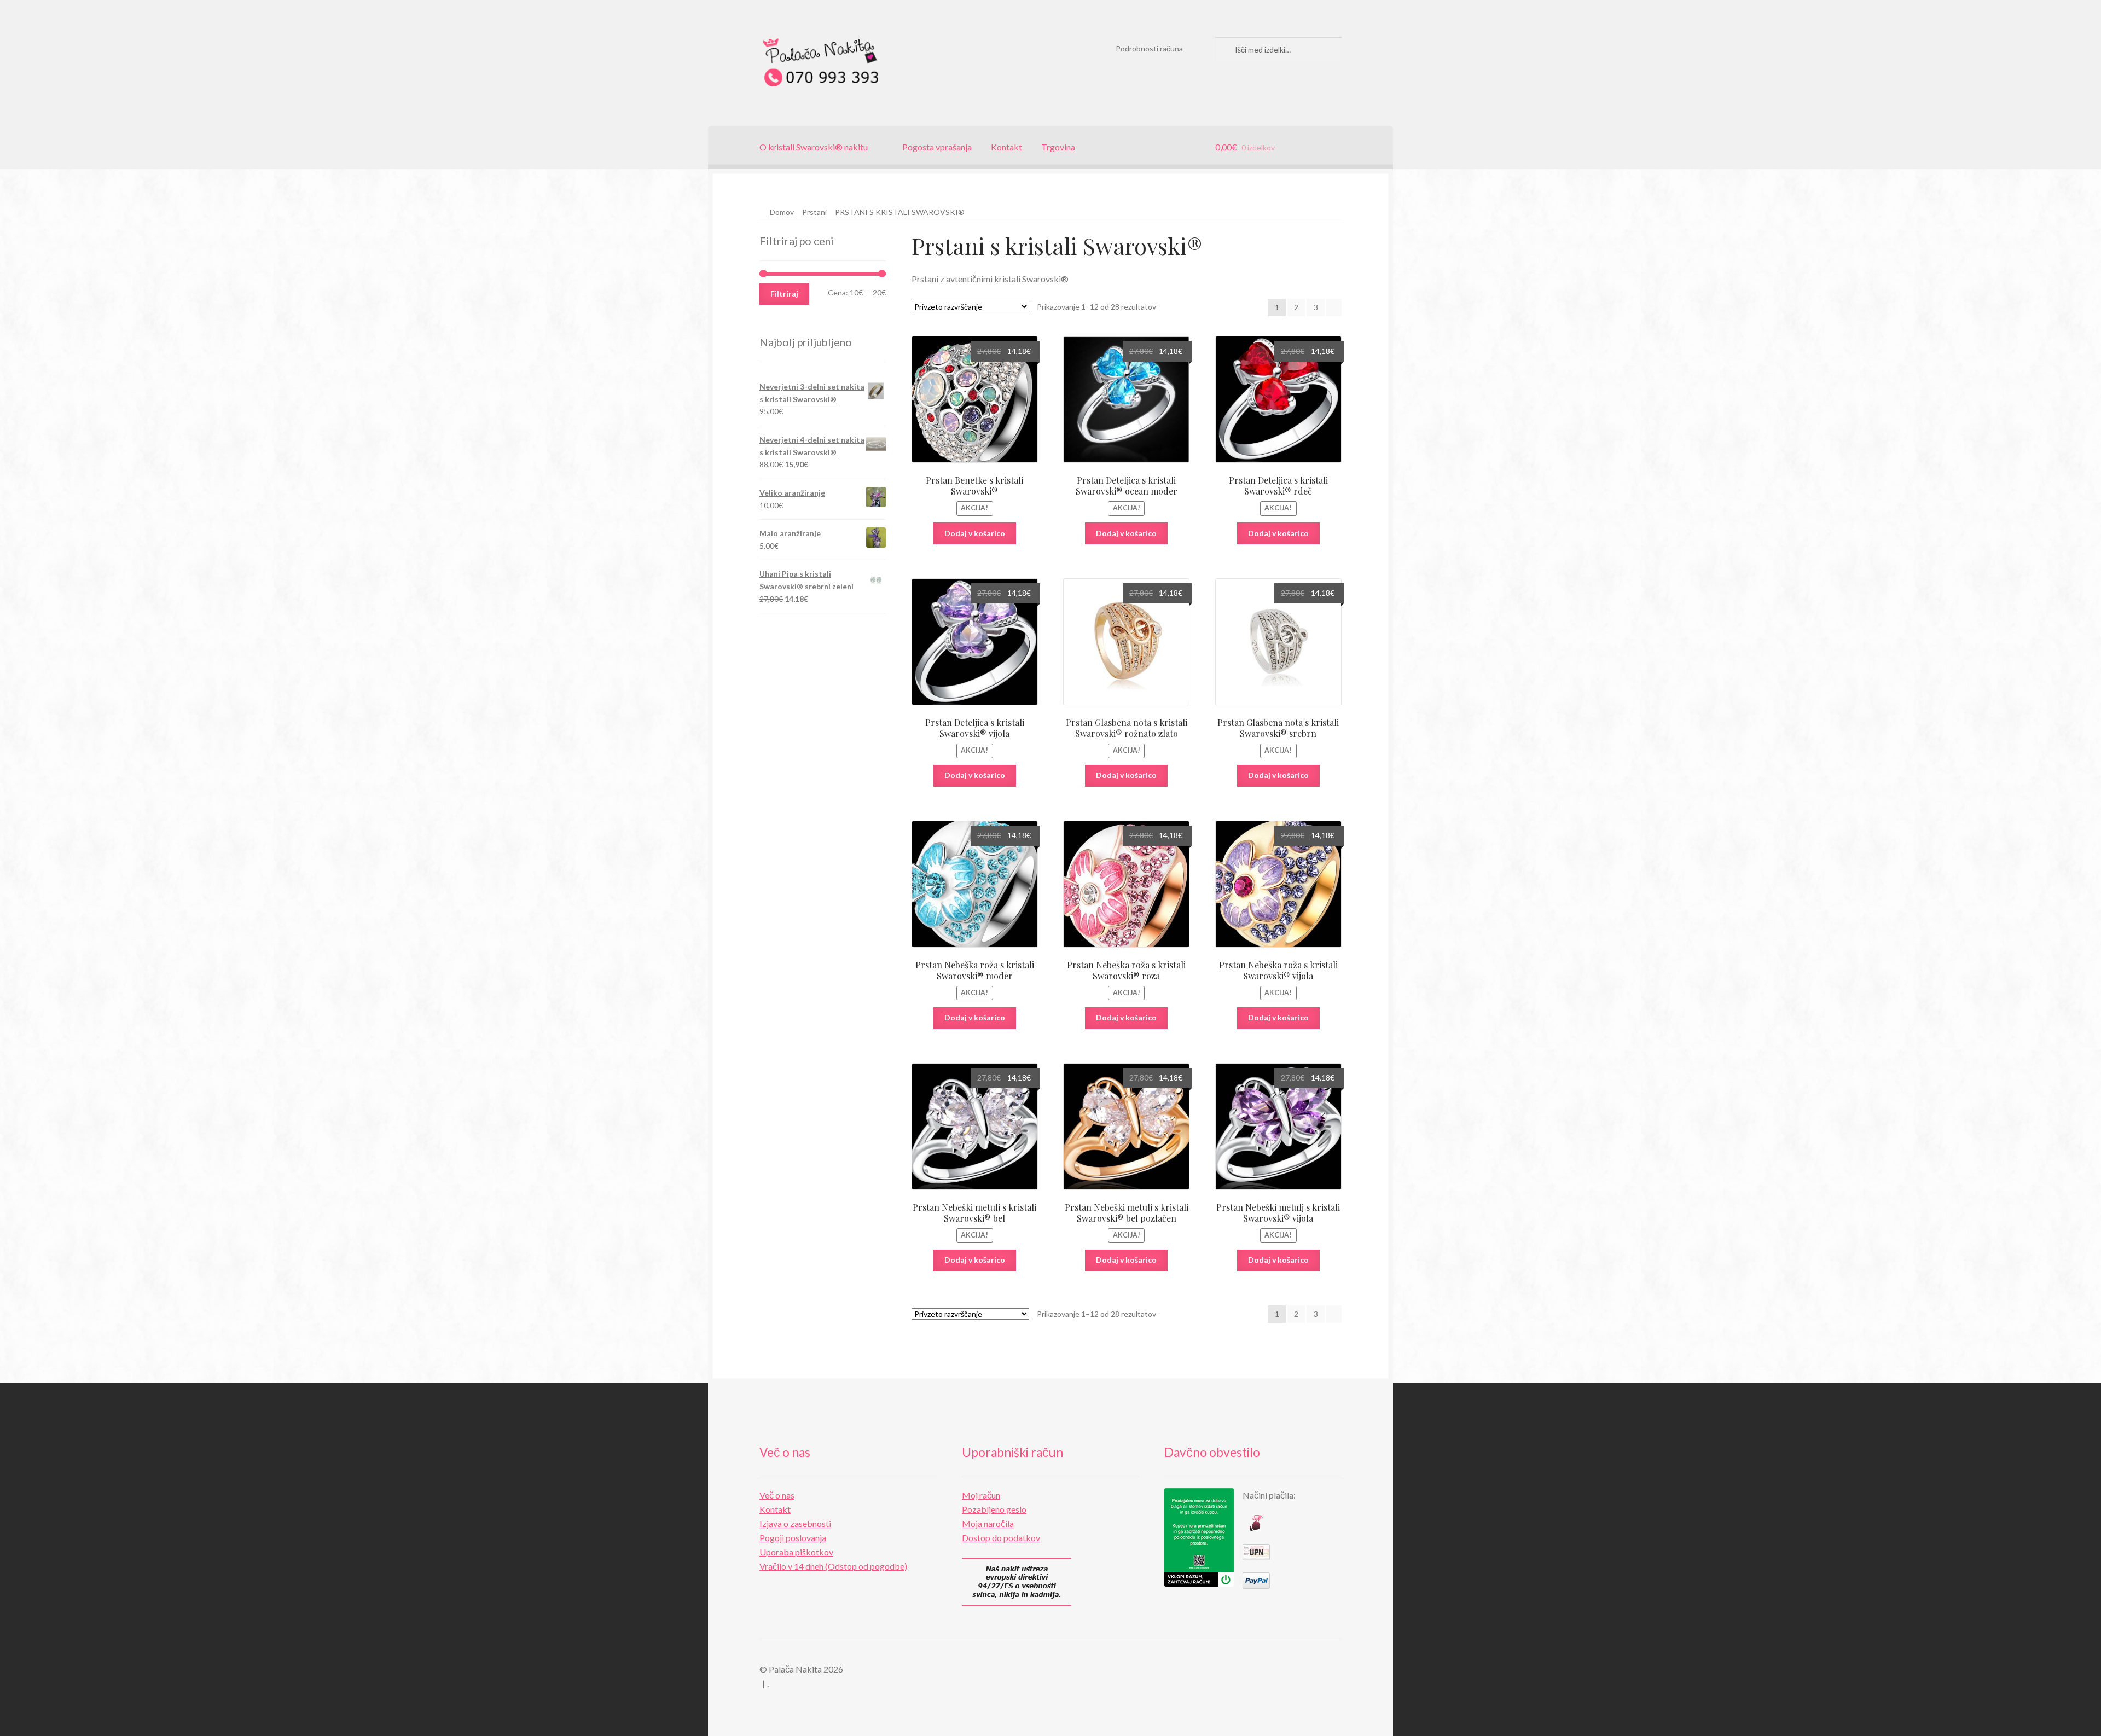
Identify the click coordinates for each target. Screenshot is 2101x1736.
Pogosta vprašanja (937, 147)
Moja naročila (988, 1523)
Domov (782, 212)
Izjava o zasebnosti (795, 1523)
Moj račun (981, 1495)
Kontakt (1006, 147)
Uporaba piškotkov (796, 1552)
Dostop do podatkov (1001, 1538)
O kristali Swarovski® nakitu (814, 147)
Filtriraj (784, 294)
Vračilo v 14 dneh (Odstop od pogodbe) (833, 1566)
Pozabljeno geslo (994, 1509)
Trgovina (1058, 147)
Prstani (814, 212)
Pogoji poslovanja (793, 1538)
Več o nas (777, 1495)
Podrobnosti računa (1149, 48)
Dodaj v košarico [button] (975, 533)
